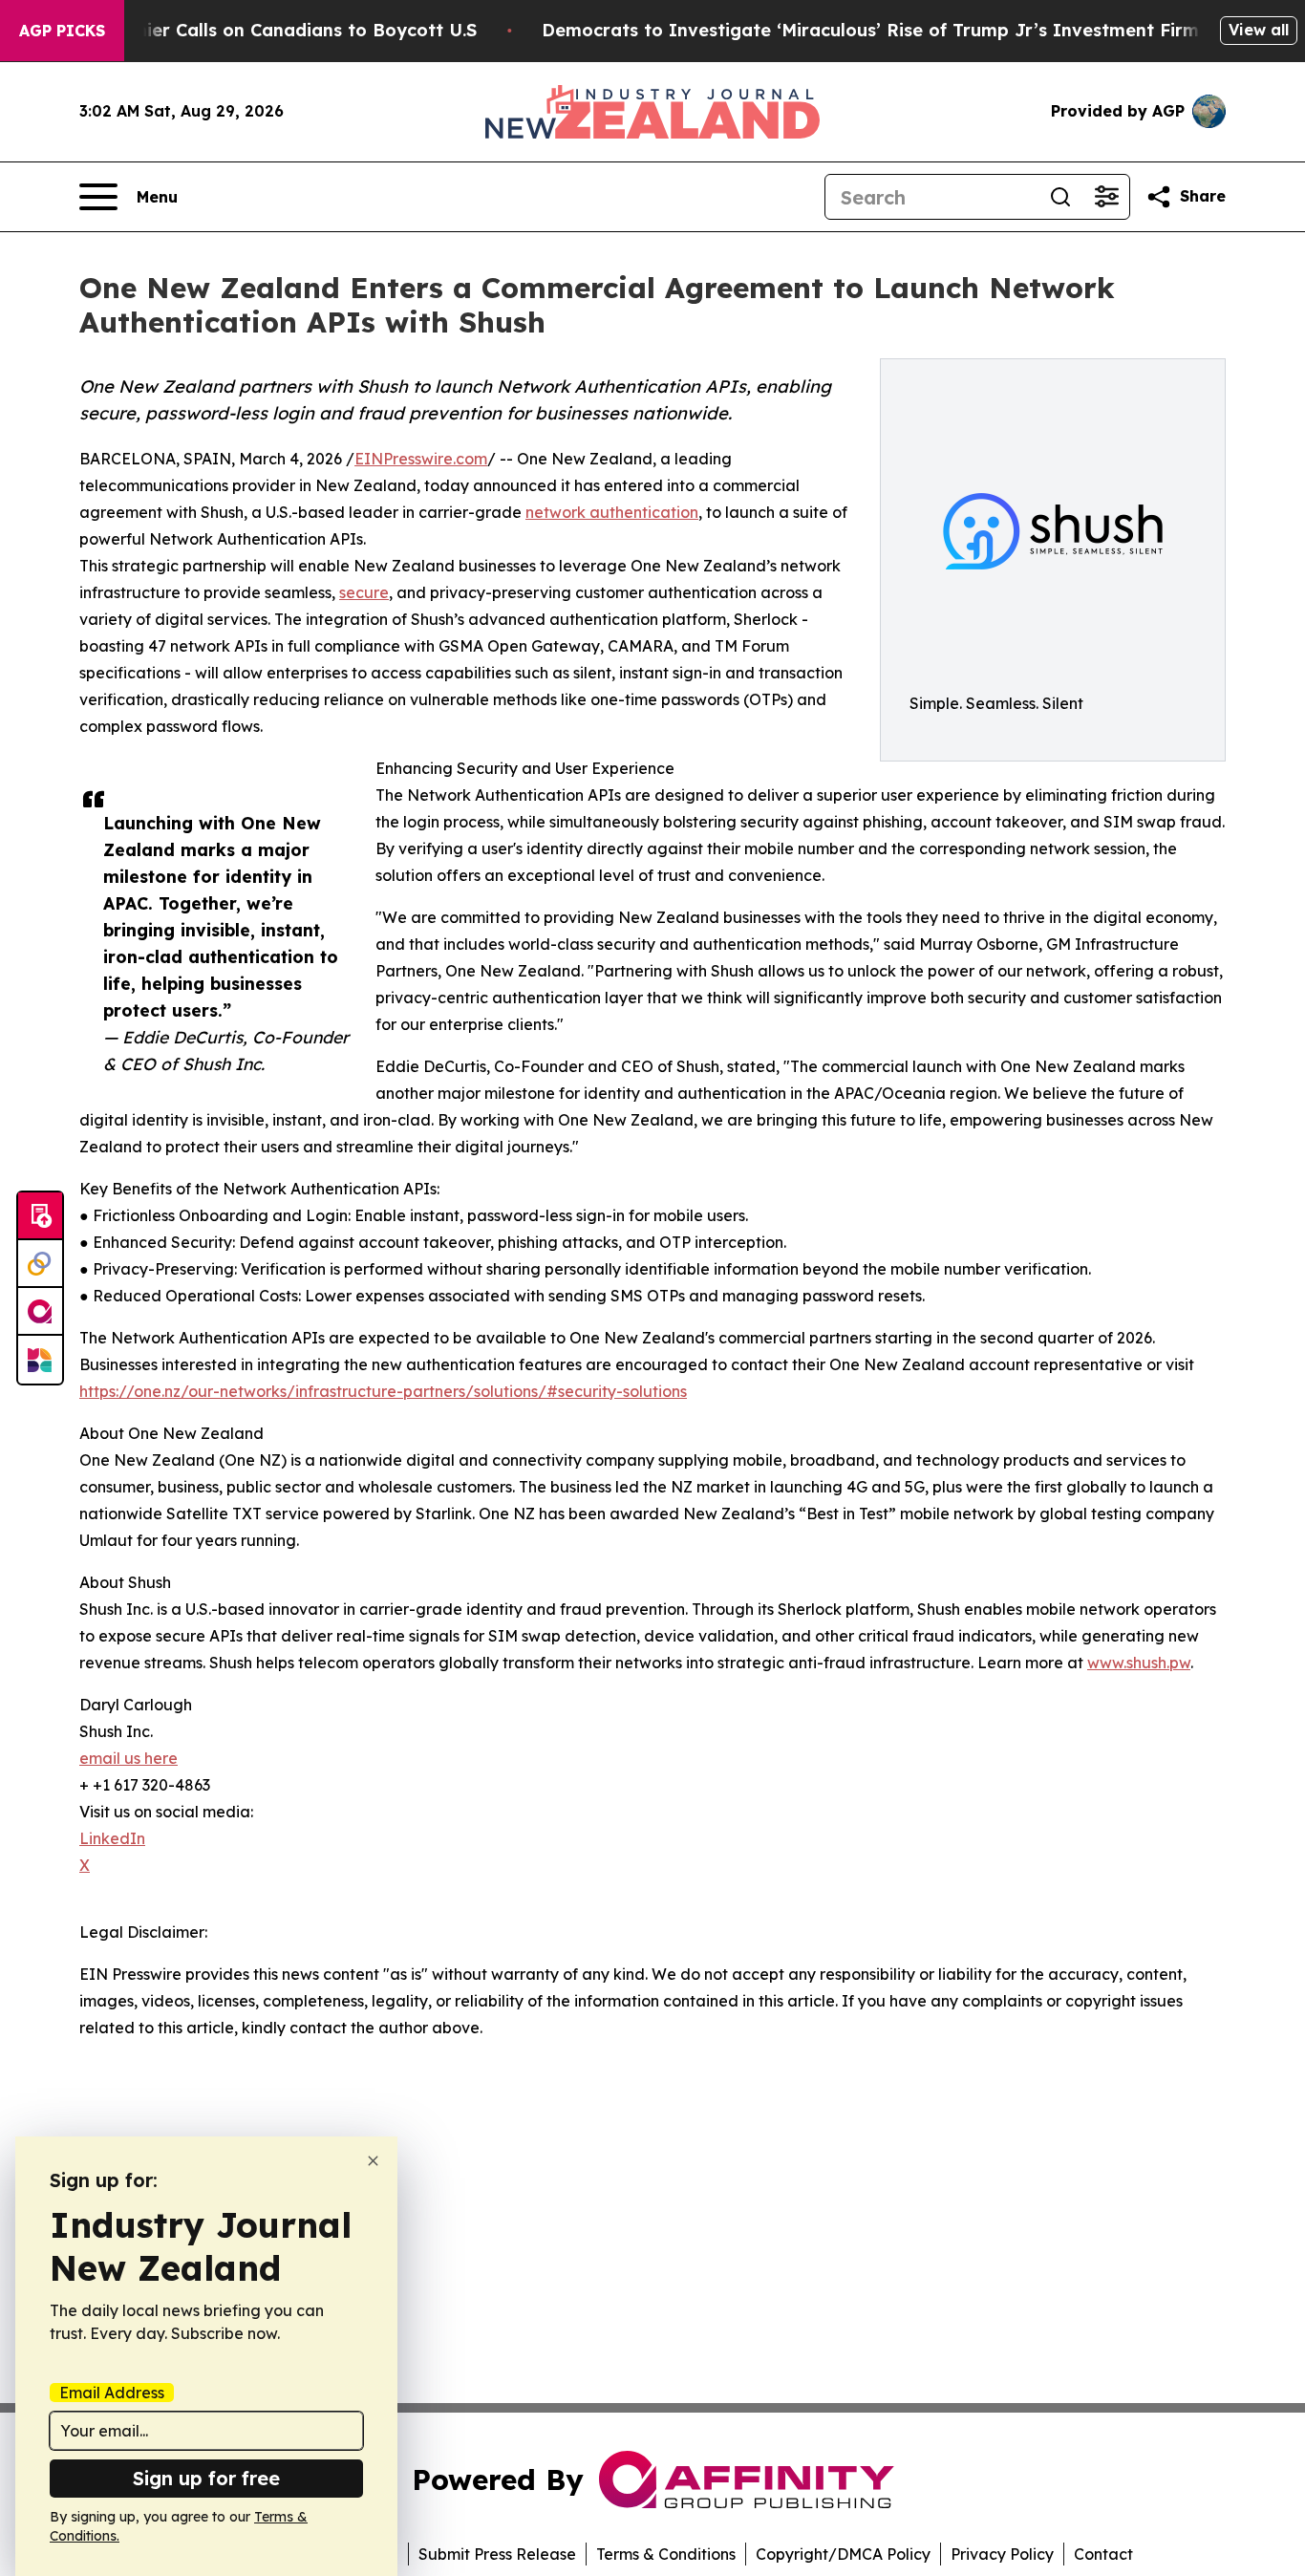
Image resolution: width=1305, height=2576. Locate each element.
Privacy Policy (1002, 2554)
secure (364, 592)
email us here (128, 1758)
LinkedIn (112, 1838)
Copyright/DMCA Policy (843, 2554)
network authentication (612, 512)
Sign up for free (206, 2478)
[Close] (373, 2161)
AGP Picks (62, 31)
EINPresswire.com (421, 459)
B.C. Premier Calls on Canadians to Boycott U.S (270, 30)
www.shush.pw (1139, 1663)
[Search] (1060, 197)
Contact (1103, 2554)
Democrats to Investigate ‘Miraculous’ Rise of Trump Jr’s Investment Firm (870, 30)
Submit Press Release (497, 2554)
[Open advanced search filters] (1106, 197)
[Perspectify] (40, 1264)
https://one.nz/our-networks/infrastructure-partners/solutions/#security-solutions (383, 1391)
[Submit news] (40, 1216)
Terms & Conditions (666, 2554)
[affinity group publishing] (40, 1312)
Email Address (112, 2393)
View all (1259, 30)
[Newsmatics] (40, 1360)
